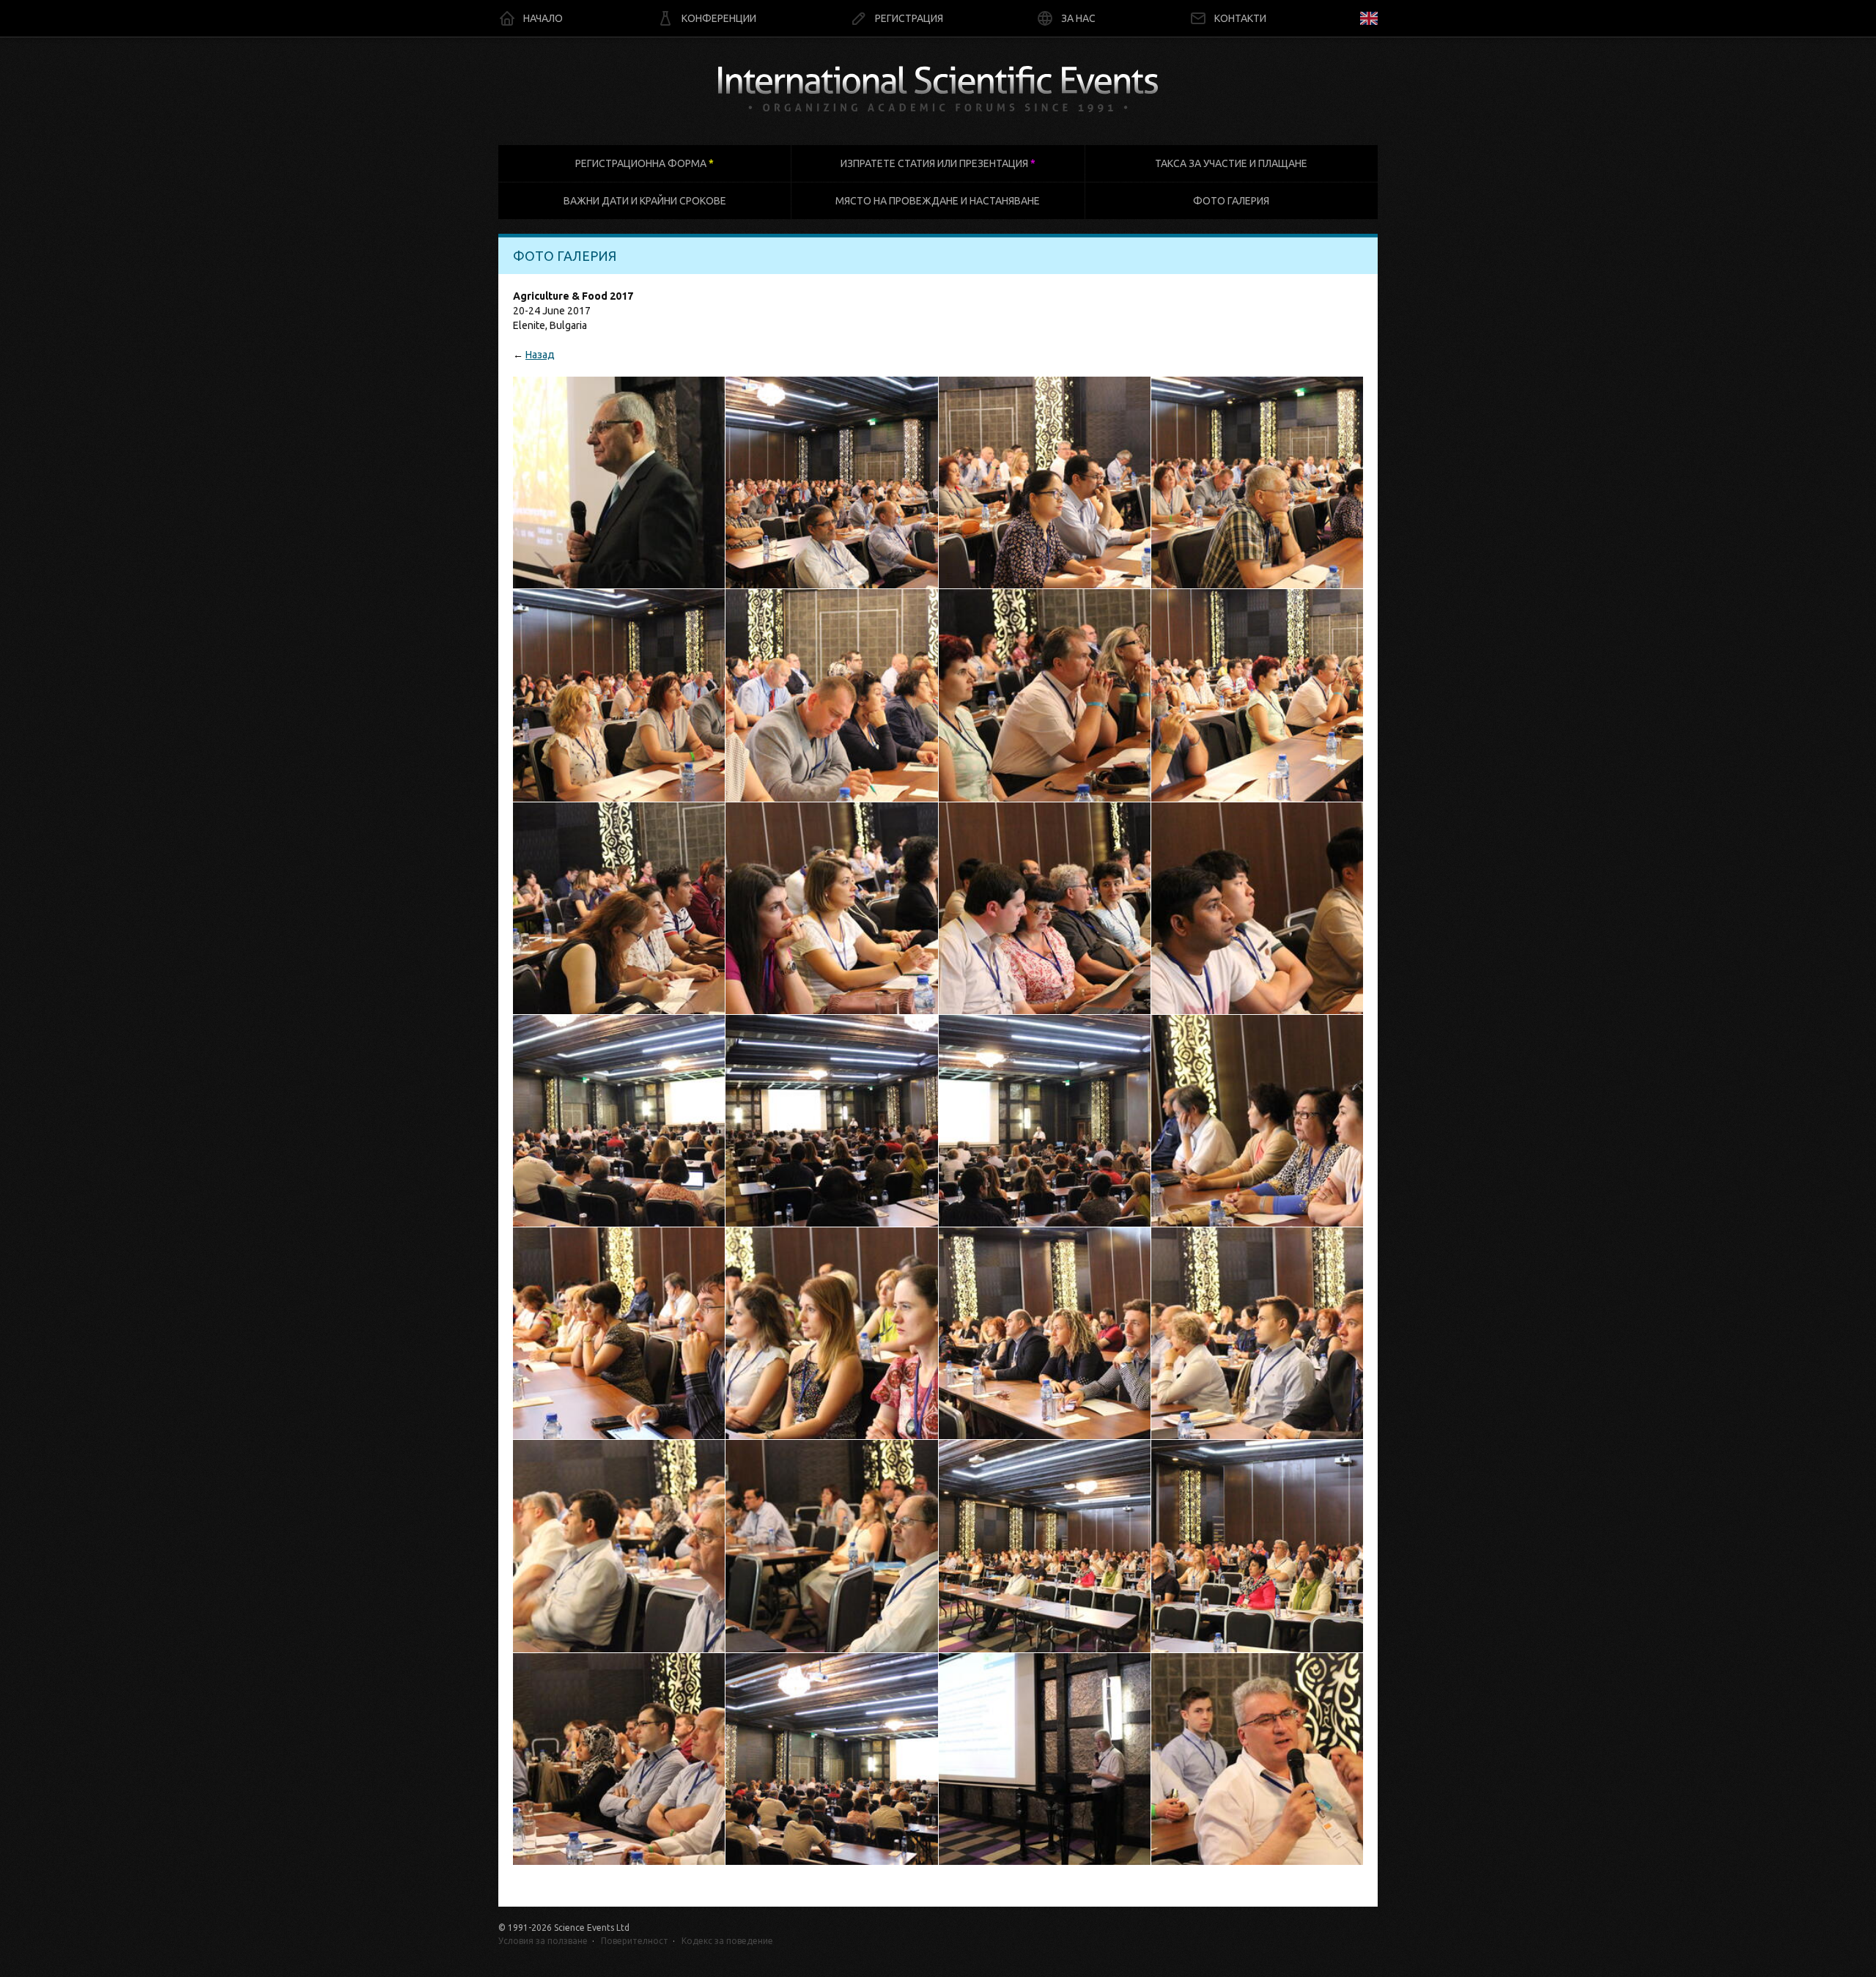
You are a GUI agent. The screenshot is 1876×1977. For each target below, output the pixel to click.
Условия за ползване (543, 1941)
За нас (1078, 18)
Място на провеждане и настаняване (938, 201)
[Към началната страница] (938, 91)
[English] (1369, 18)
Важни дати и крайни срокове (645, 201)
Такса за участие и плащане (1231, 163)
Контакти (1240, 18)
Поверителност (635, 1941)
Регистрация (909, 18)
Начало (543, 18)
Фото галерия (1231, 201)
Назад (540, 355)
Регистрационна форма (645, 163)
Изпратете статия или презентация (938, 163)
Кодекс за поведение (727, 1941)
